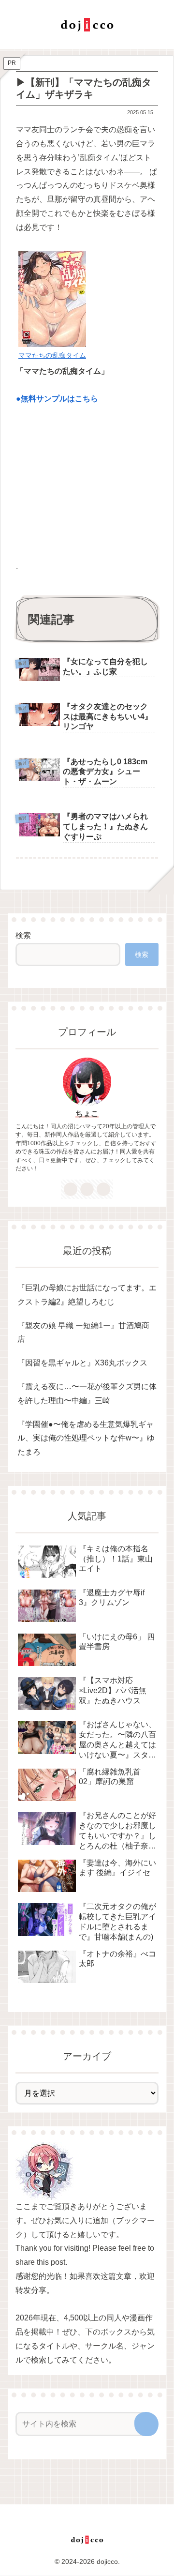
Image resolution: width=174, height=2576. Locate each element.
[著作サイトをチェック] (71, 1189)
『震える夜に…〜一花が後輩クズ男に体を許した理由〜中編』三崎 (87, 1394)
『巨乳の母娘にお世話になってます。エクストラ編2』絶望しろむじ (87, 1295)
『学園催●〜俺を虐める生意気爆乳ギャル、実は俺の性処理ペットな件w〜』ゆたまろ (86, 1438)
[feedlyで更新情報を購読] (87, 1189)
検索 (23, 935)
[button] (146, 2424)
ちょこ (87, 1114)
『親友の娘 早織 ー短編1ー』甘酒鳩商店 (83, 1333)
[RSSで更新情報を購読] (103, 1189)
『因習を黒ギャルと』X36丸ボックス (82, 1363)
